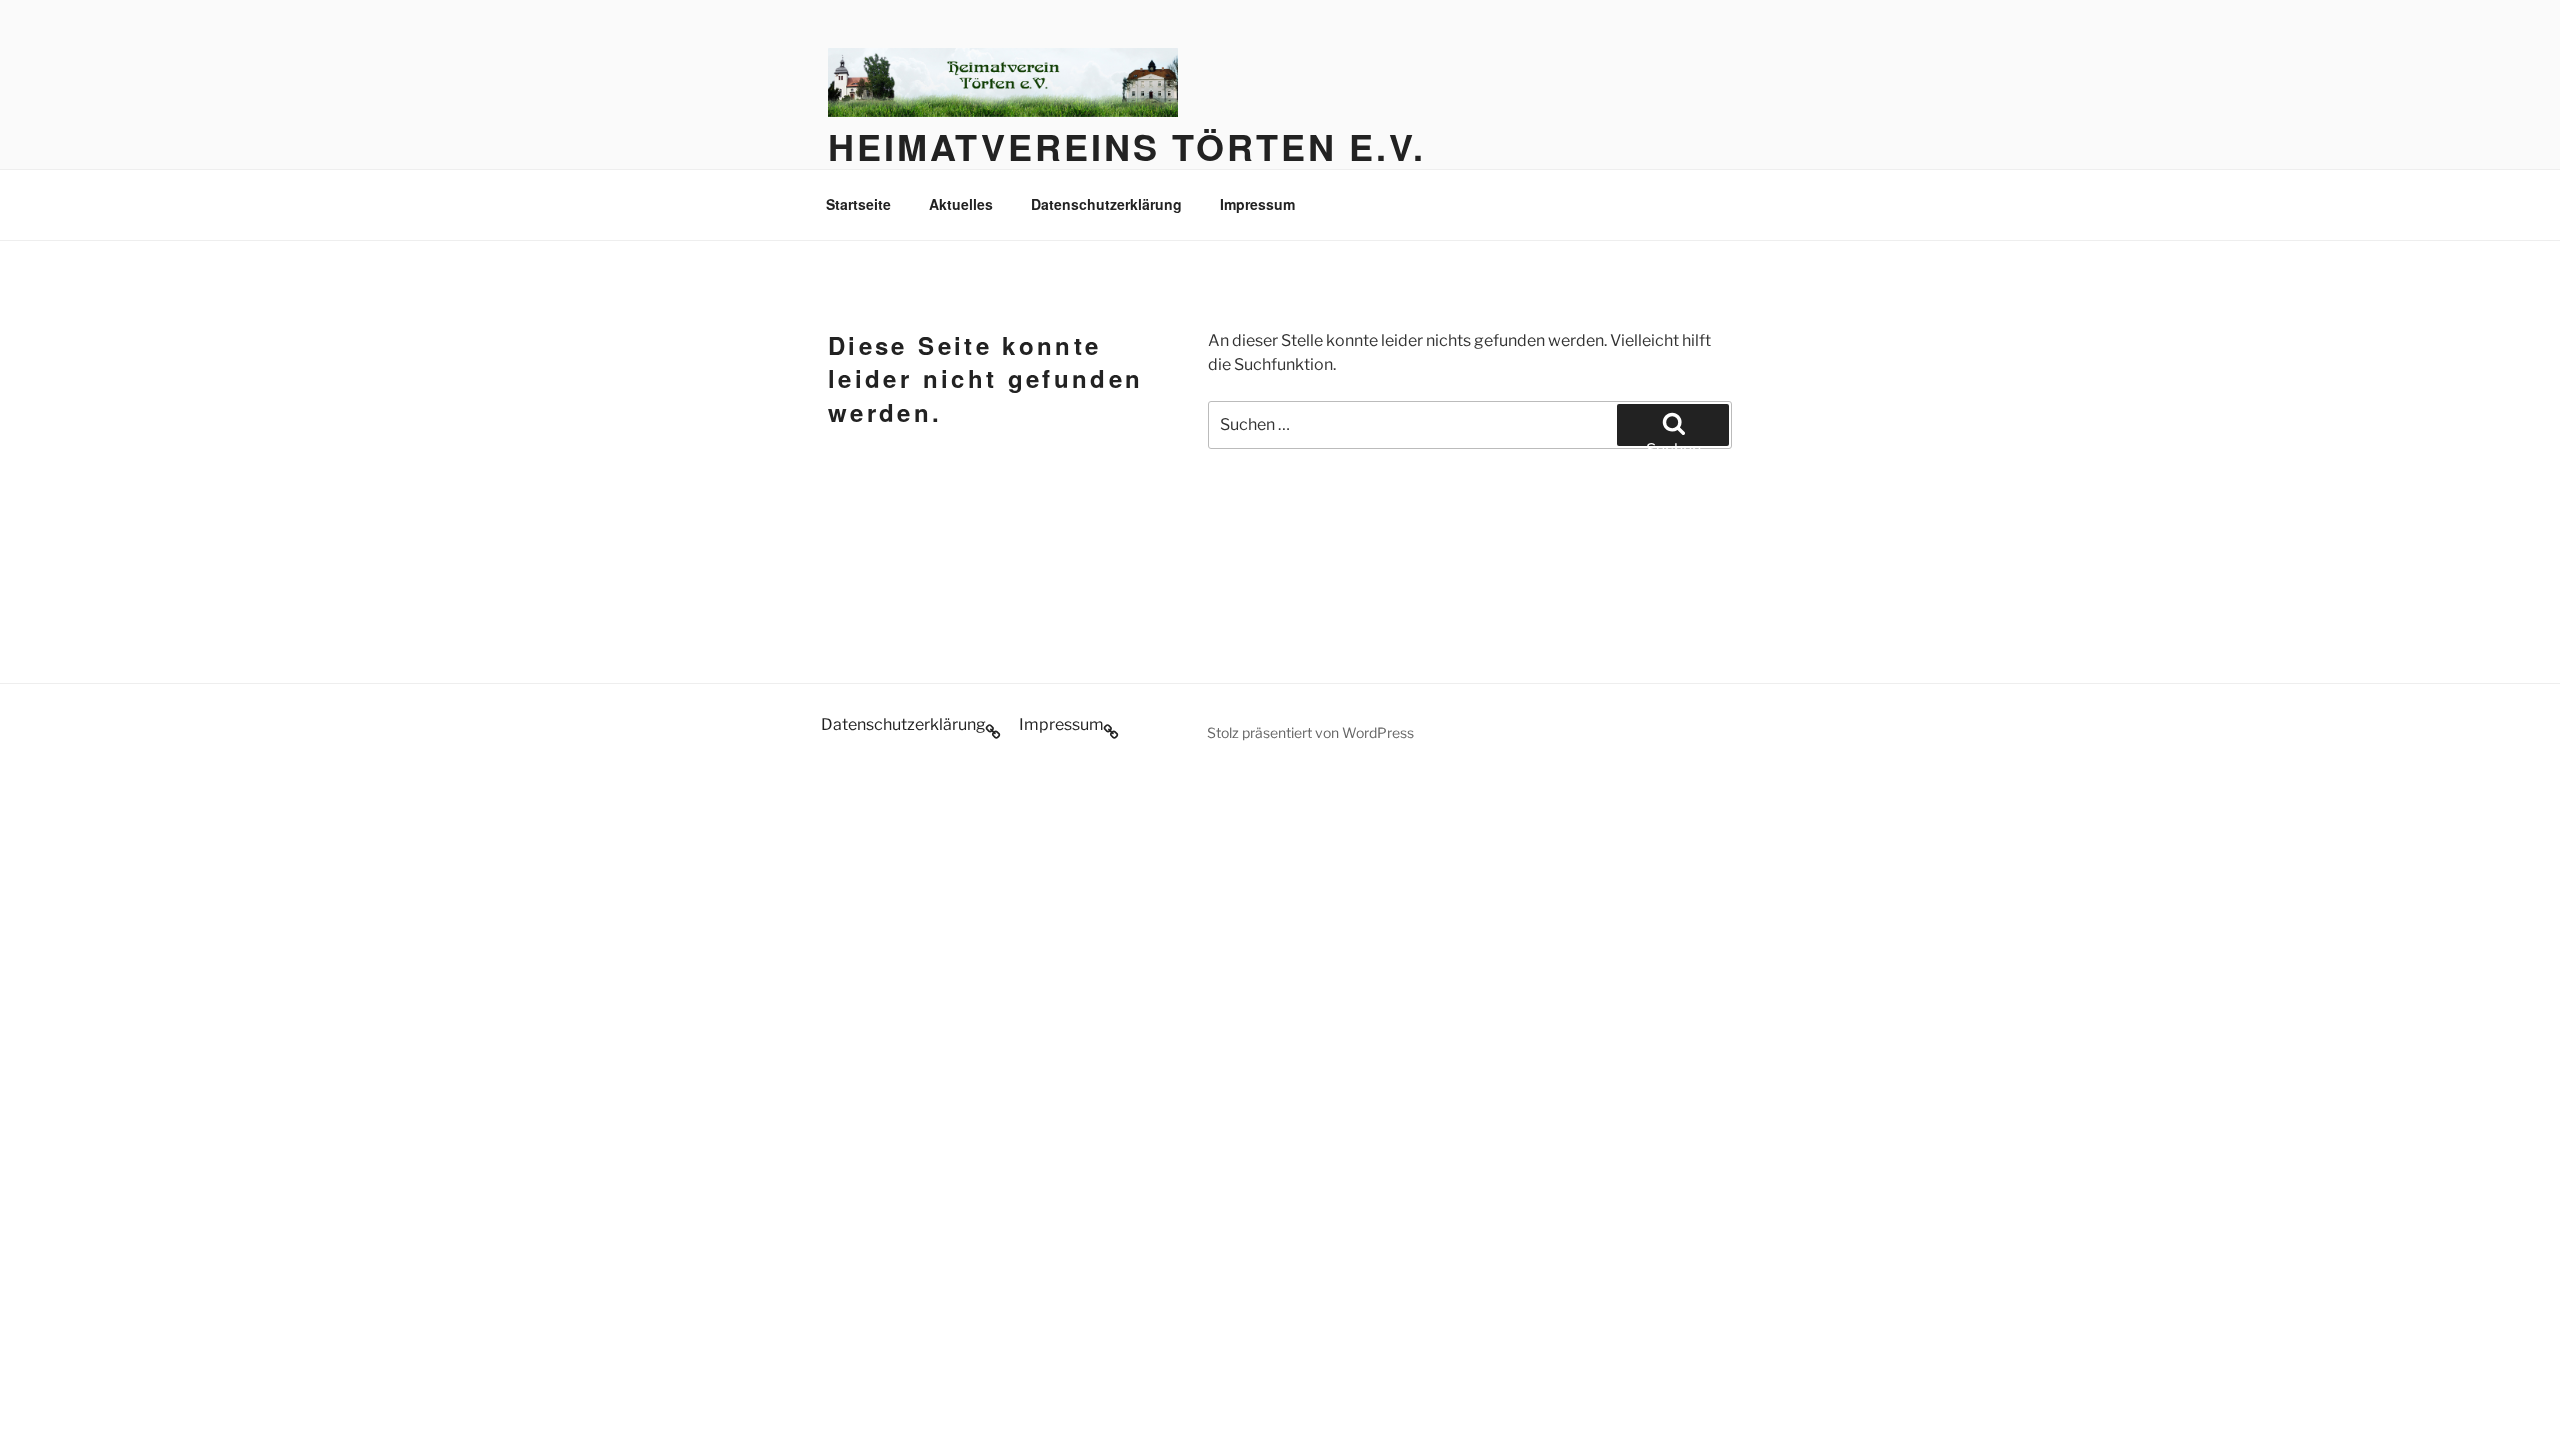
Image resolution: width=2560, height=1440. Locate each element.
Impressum (1257, 204)
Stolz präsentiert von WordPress (1310, 732)
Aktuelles (961, 204)
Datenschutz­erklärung (1106, 204)
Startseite (858, 204)
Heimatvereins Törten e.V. (1127, 146)
